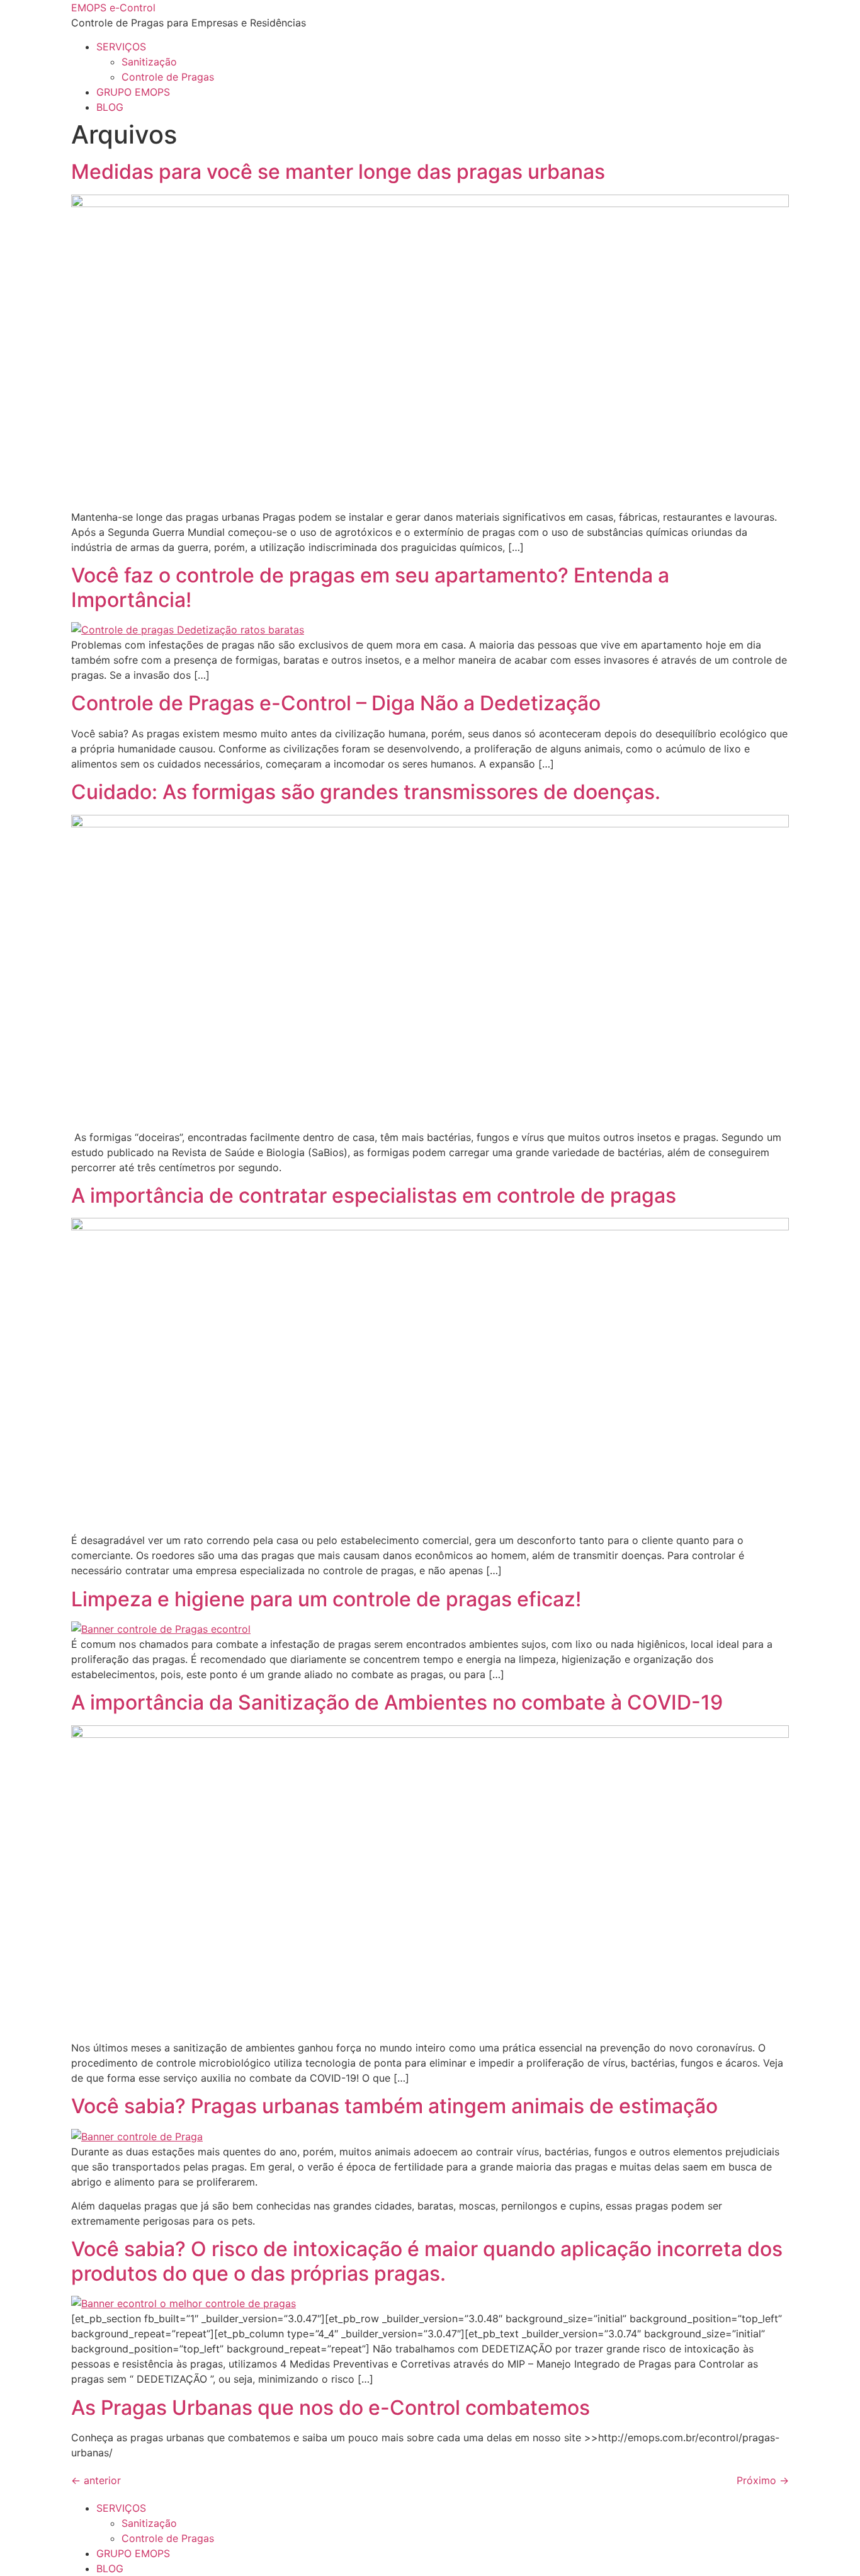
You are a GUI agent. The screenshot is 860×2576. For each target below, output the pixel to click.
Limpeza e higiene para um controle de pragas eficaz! (326, 1599)
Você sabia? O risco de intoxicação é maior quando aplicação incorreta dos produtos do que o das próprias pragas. (427, 2261)
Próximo (763, 2480)
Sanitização (149, 62)
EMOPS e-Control (113, 8)
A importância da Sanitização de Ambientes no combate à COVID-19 (397, 1702)
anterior (96, 2480)
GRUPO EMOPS (133, 92)
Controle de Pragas (168, 77)
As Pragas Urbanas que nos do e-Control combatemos (331, 2408)
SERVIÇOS (121, 47)
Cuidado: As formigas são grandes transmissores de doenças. (366, 792)
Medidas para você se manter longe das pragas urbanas (338, 172)
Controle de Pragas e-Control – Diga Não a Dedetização (336, 703)
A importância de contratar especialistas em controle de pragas (374, 1195)
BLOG (110, 107)
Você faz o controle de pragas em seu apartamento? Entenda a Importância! (370, 587)
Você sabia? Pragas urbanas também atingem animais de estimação (394, 2106)
